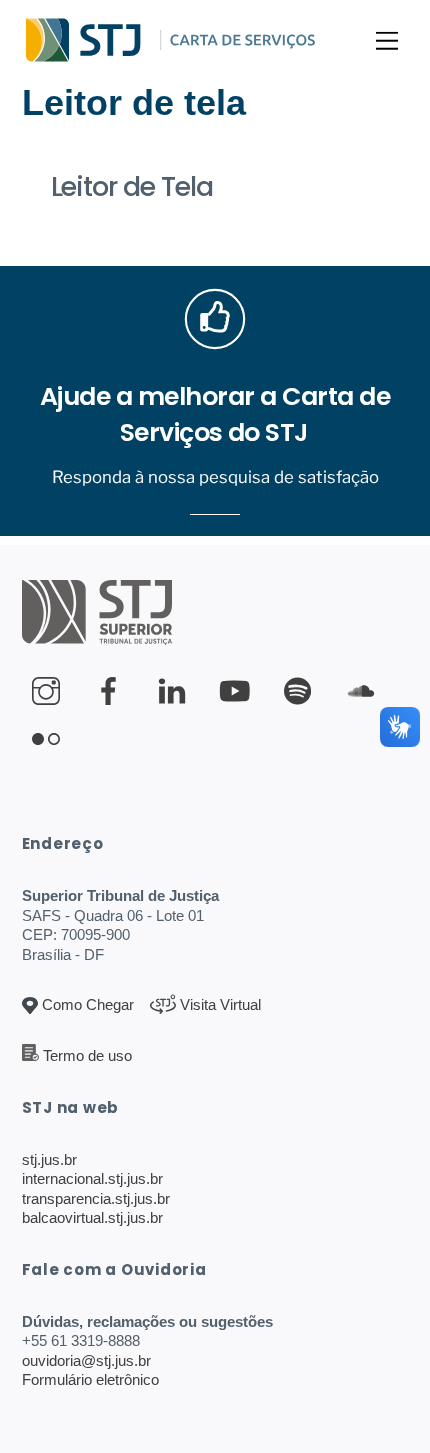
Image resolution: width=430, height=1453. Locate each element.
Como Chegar (86, 1004)
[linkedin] (175, 691)
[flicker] (49, 739)
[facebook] (112, 691)
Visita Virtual (218, 1004)
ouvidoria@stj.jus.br (86, 1360)
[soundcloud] (364, 691)
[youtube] (238, 691)
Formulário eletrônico (90, 1379)
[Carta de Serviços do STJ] (83, 56)
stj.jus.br (49, 1159)
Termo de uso (87, 1055)
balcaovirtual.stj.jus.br (92, 1217)
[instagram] (49, 691)
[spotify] (301, 691)
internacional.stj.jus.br (92, 1178)
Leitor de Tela (132, 186)
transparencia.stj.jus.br (96, 1198)
